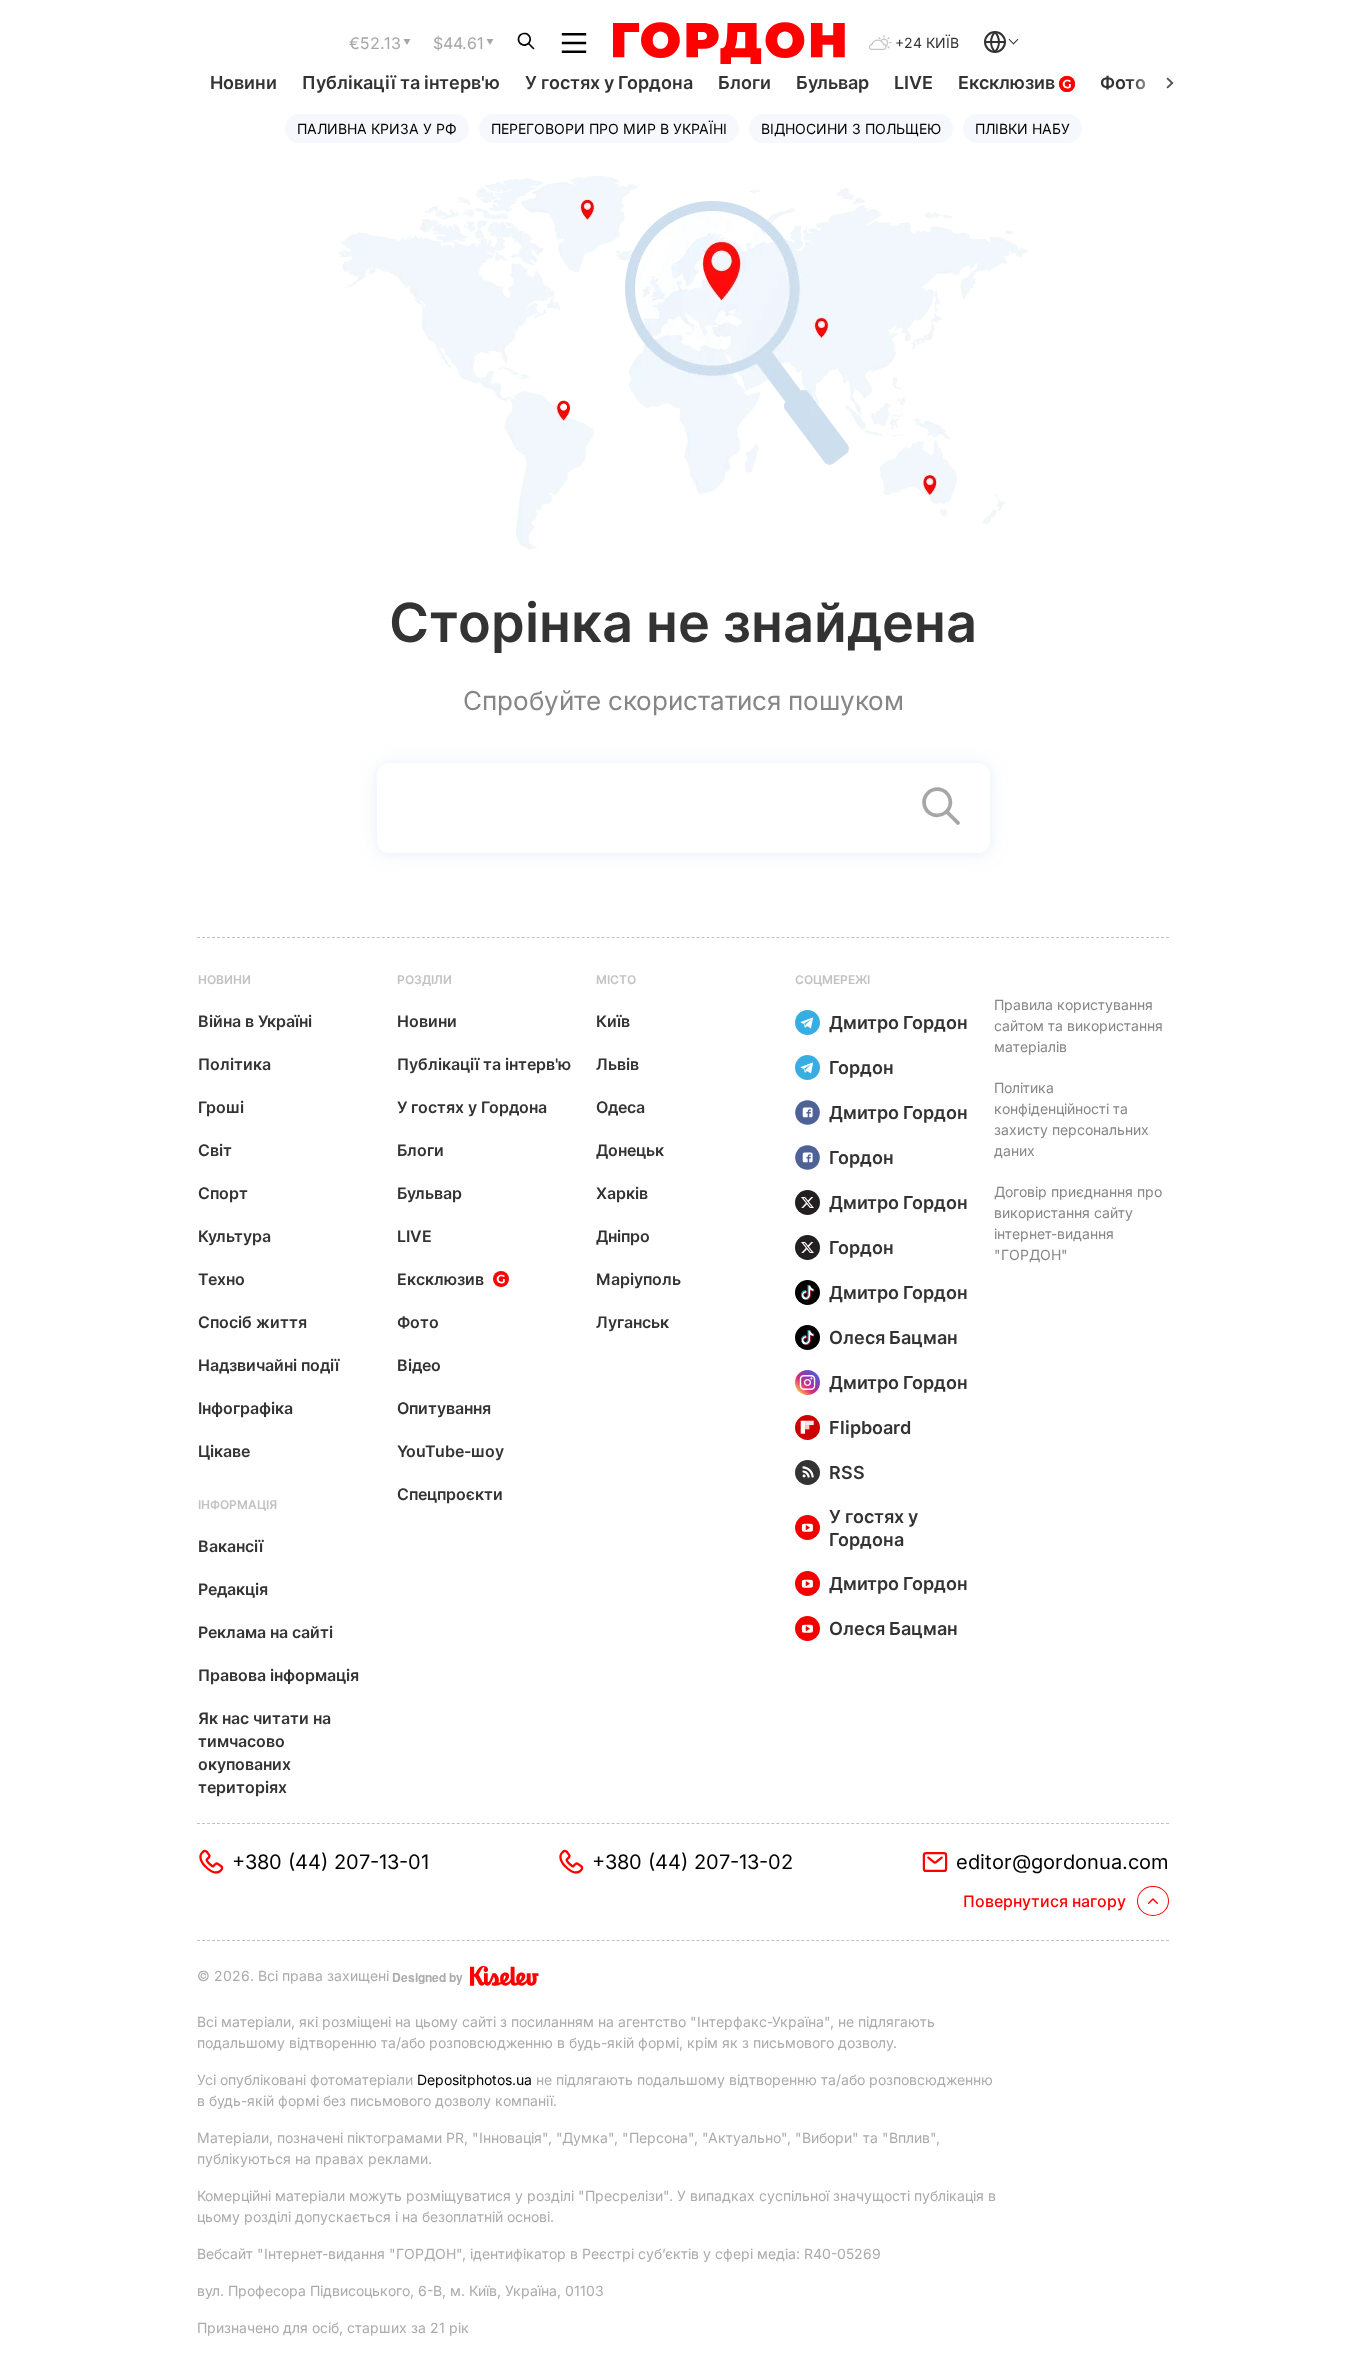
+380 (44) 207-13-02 (692, 1862)
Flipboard (870, 1427)
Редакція (233, 1589)
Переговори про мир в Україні (609, 128)
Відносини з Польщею (851, 128)
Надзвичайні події (268, 1365)
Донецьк (630, 1150)
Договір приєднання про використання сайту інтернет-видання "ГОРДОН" (1078, 1223)
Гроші (221, 1107)
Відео (419, 1365)
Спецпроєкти (450, 1494)
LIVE (913, 82)
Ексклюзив (1008, 82)
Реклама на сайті (265, 1632)
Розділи (424, 979)
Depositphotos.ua (474, 2079)
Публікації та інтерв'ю (401, 82)
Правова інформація (278, 1675)
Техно (221, 1279)
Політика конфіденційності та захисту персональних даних (1071, 1119)
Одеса (620, 1107)
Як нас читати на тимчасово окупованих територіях (264, 1752)
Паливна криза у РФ (377, 128)
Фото (1123, 82)
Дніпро (623, 1236)
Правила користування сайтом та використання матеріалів (1078, 1025)
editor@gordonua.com (1062, 1862)
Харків (622, 1193)
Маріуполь (638, 1279)
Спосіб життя (252, 1322)
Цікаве (224, 1451)
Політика (234, 1064)
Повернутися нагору (1044, 1901)
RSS (847, 1472)
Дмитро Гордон (898, 1022)
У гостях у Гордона (609, 82)
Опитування (444, 1408)
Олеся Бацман (893, 1337)
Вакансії (230, 1546)
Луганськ (632, 1322)
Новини (243, 82)
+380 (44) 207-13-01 (330, 1862)
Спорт (223, 1193)
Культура (234, 1236)
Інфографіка (245, 1408)
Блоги (744, 82)
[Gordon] (728, 43)
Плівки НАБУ (1022, 128)
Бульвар (832, 82)
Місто (616, 979)
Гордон (861, 1067)
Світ (215, 1150)
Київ (613, 1021)
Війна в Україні (255, 1021)
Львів (617, 1064)
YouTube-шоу (450, 1451)
